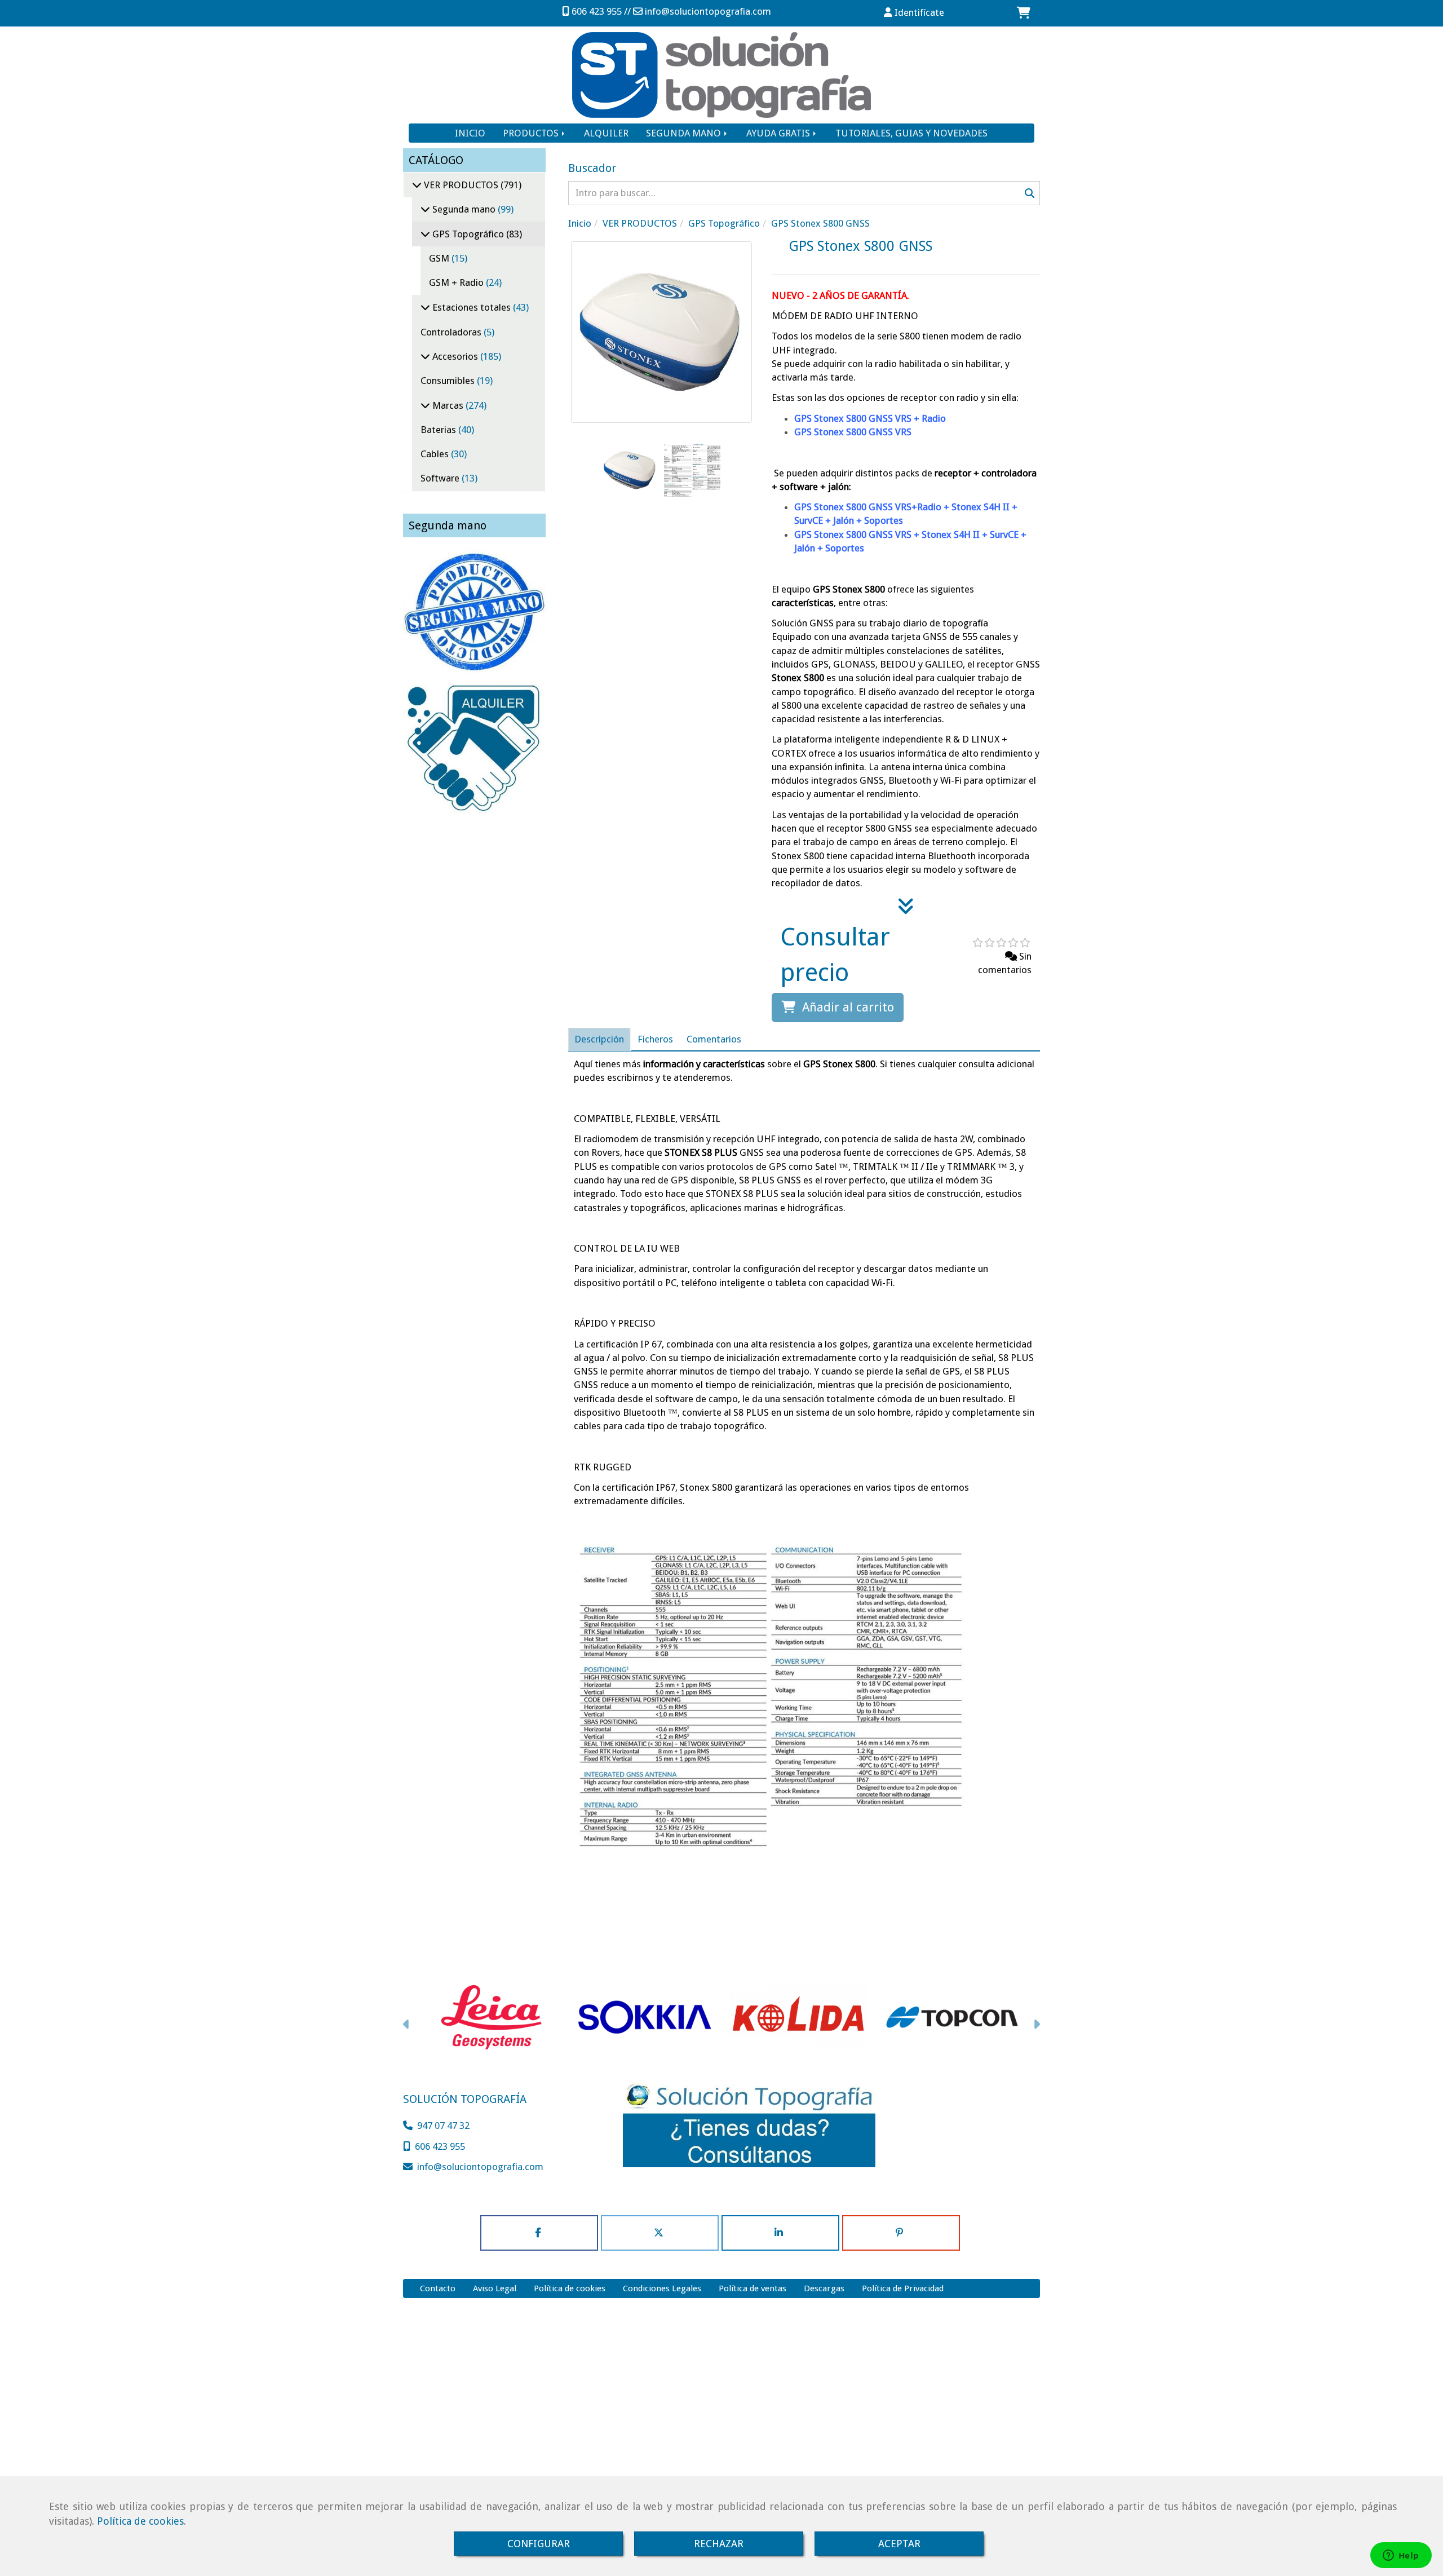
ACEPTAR (899, 2544)
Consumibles (449, 381)
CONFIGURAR (539, 2544)
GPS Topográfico (468, 234)
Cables (436, 454)
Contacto (438, 2288)
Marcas (448, 405)
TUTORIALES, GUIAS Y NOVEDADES (911, 133)
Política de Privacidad (903, 2288)
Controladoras (452, 332)
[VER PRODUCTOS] (417, 185)
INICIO (470, 133)
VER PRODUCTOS (461, 185)
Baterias (439, 430)
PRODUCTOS (532, 133)
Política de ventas (753, 2288)
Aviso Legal (495, 2288)
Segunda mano (464, 209)
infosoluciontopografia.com (708, 11)
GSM (440, 258)
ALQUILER (606, 133)
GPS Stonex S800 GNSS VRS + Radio (870, 418)
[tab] (599, 1039)
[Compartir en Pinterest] (901, 2233)
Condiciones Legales (662, 2288)
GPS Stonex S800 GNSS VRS (853, 432)
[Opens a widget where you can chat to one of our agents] (1401, 2556)
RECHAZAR (719, 2544)
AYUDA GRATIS (779, 133)
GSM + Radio (457, 282)
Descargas (824, 2288)
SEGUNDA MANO (685, 133)
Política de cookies (140, 2521)
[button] (914, 12)
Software (441, 478)
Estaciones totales (472, 307)
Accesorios (455, 356)
